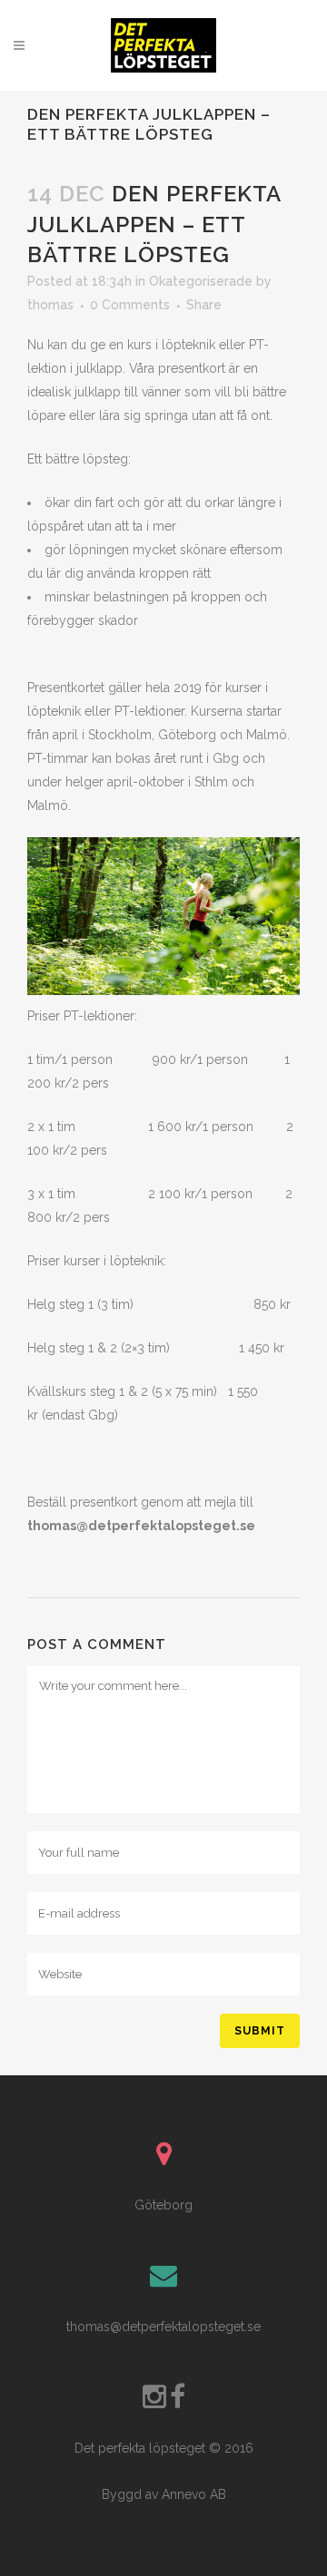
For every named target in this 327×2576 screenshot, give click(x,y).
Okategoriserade (201, 281)
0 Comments (130, 305)
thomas (50, 305)
